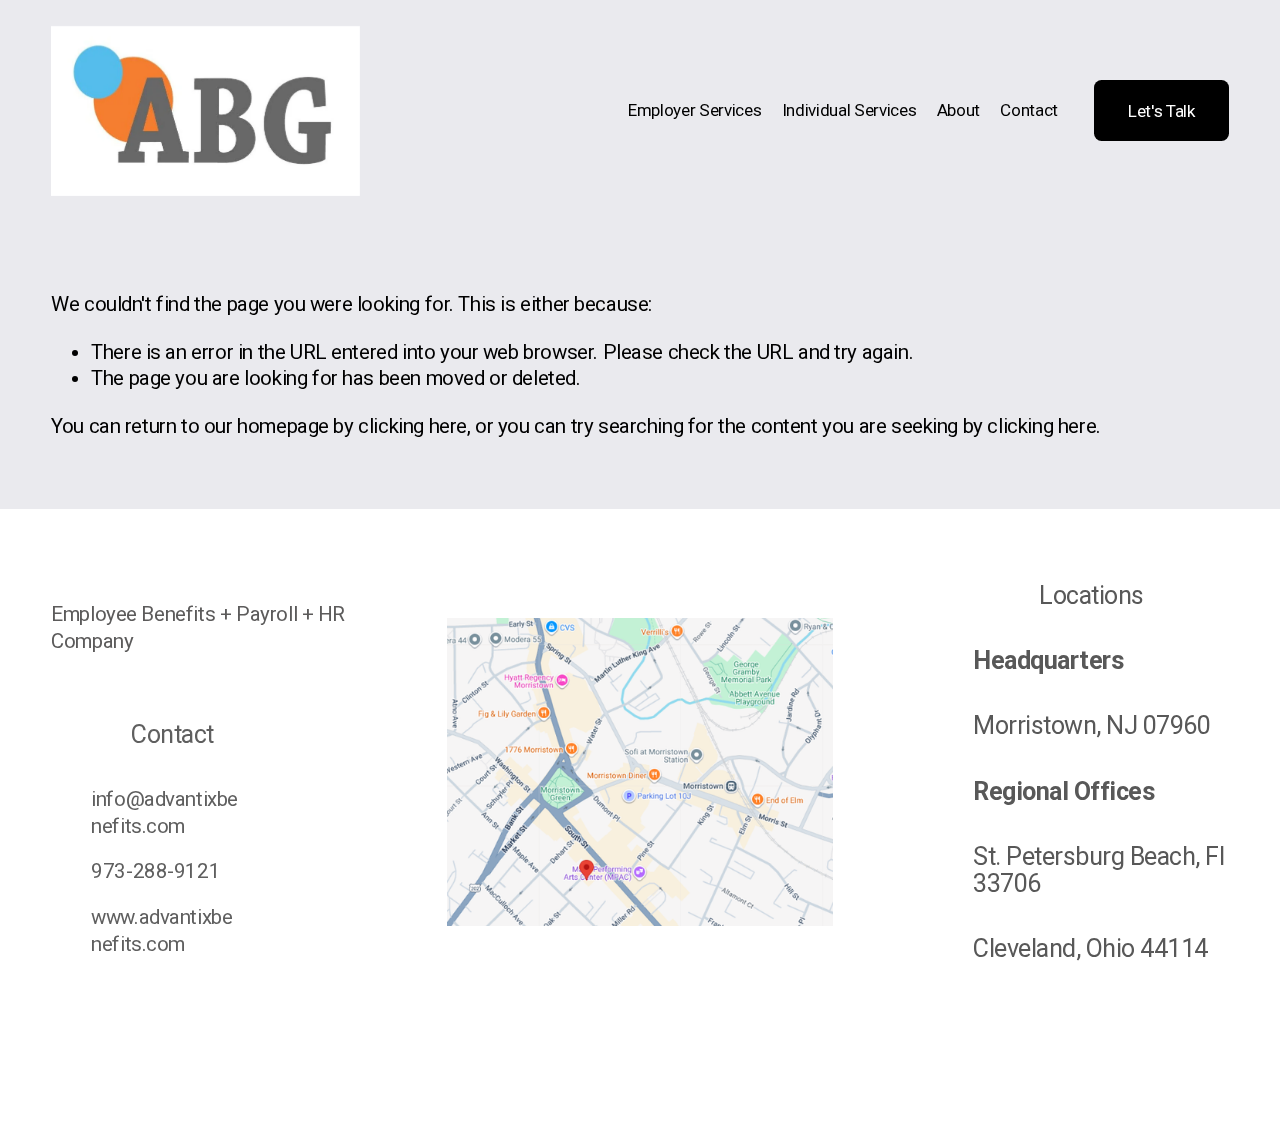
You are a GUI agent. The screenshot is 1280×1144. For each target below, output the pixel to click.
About (958, 110)
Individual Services (849, 110)
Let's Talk (1161, 111)
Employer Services (694, 110)
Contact (1029, 110)
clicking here (412, 426)
